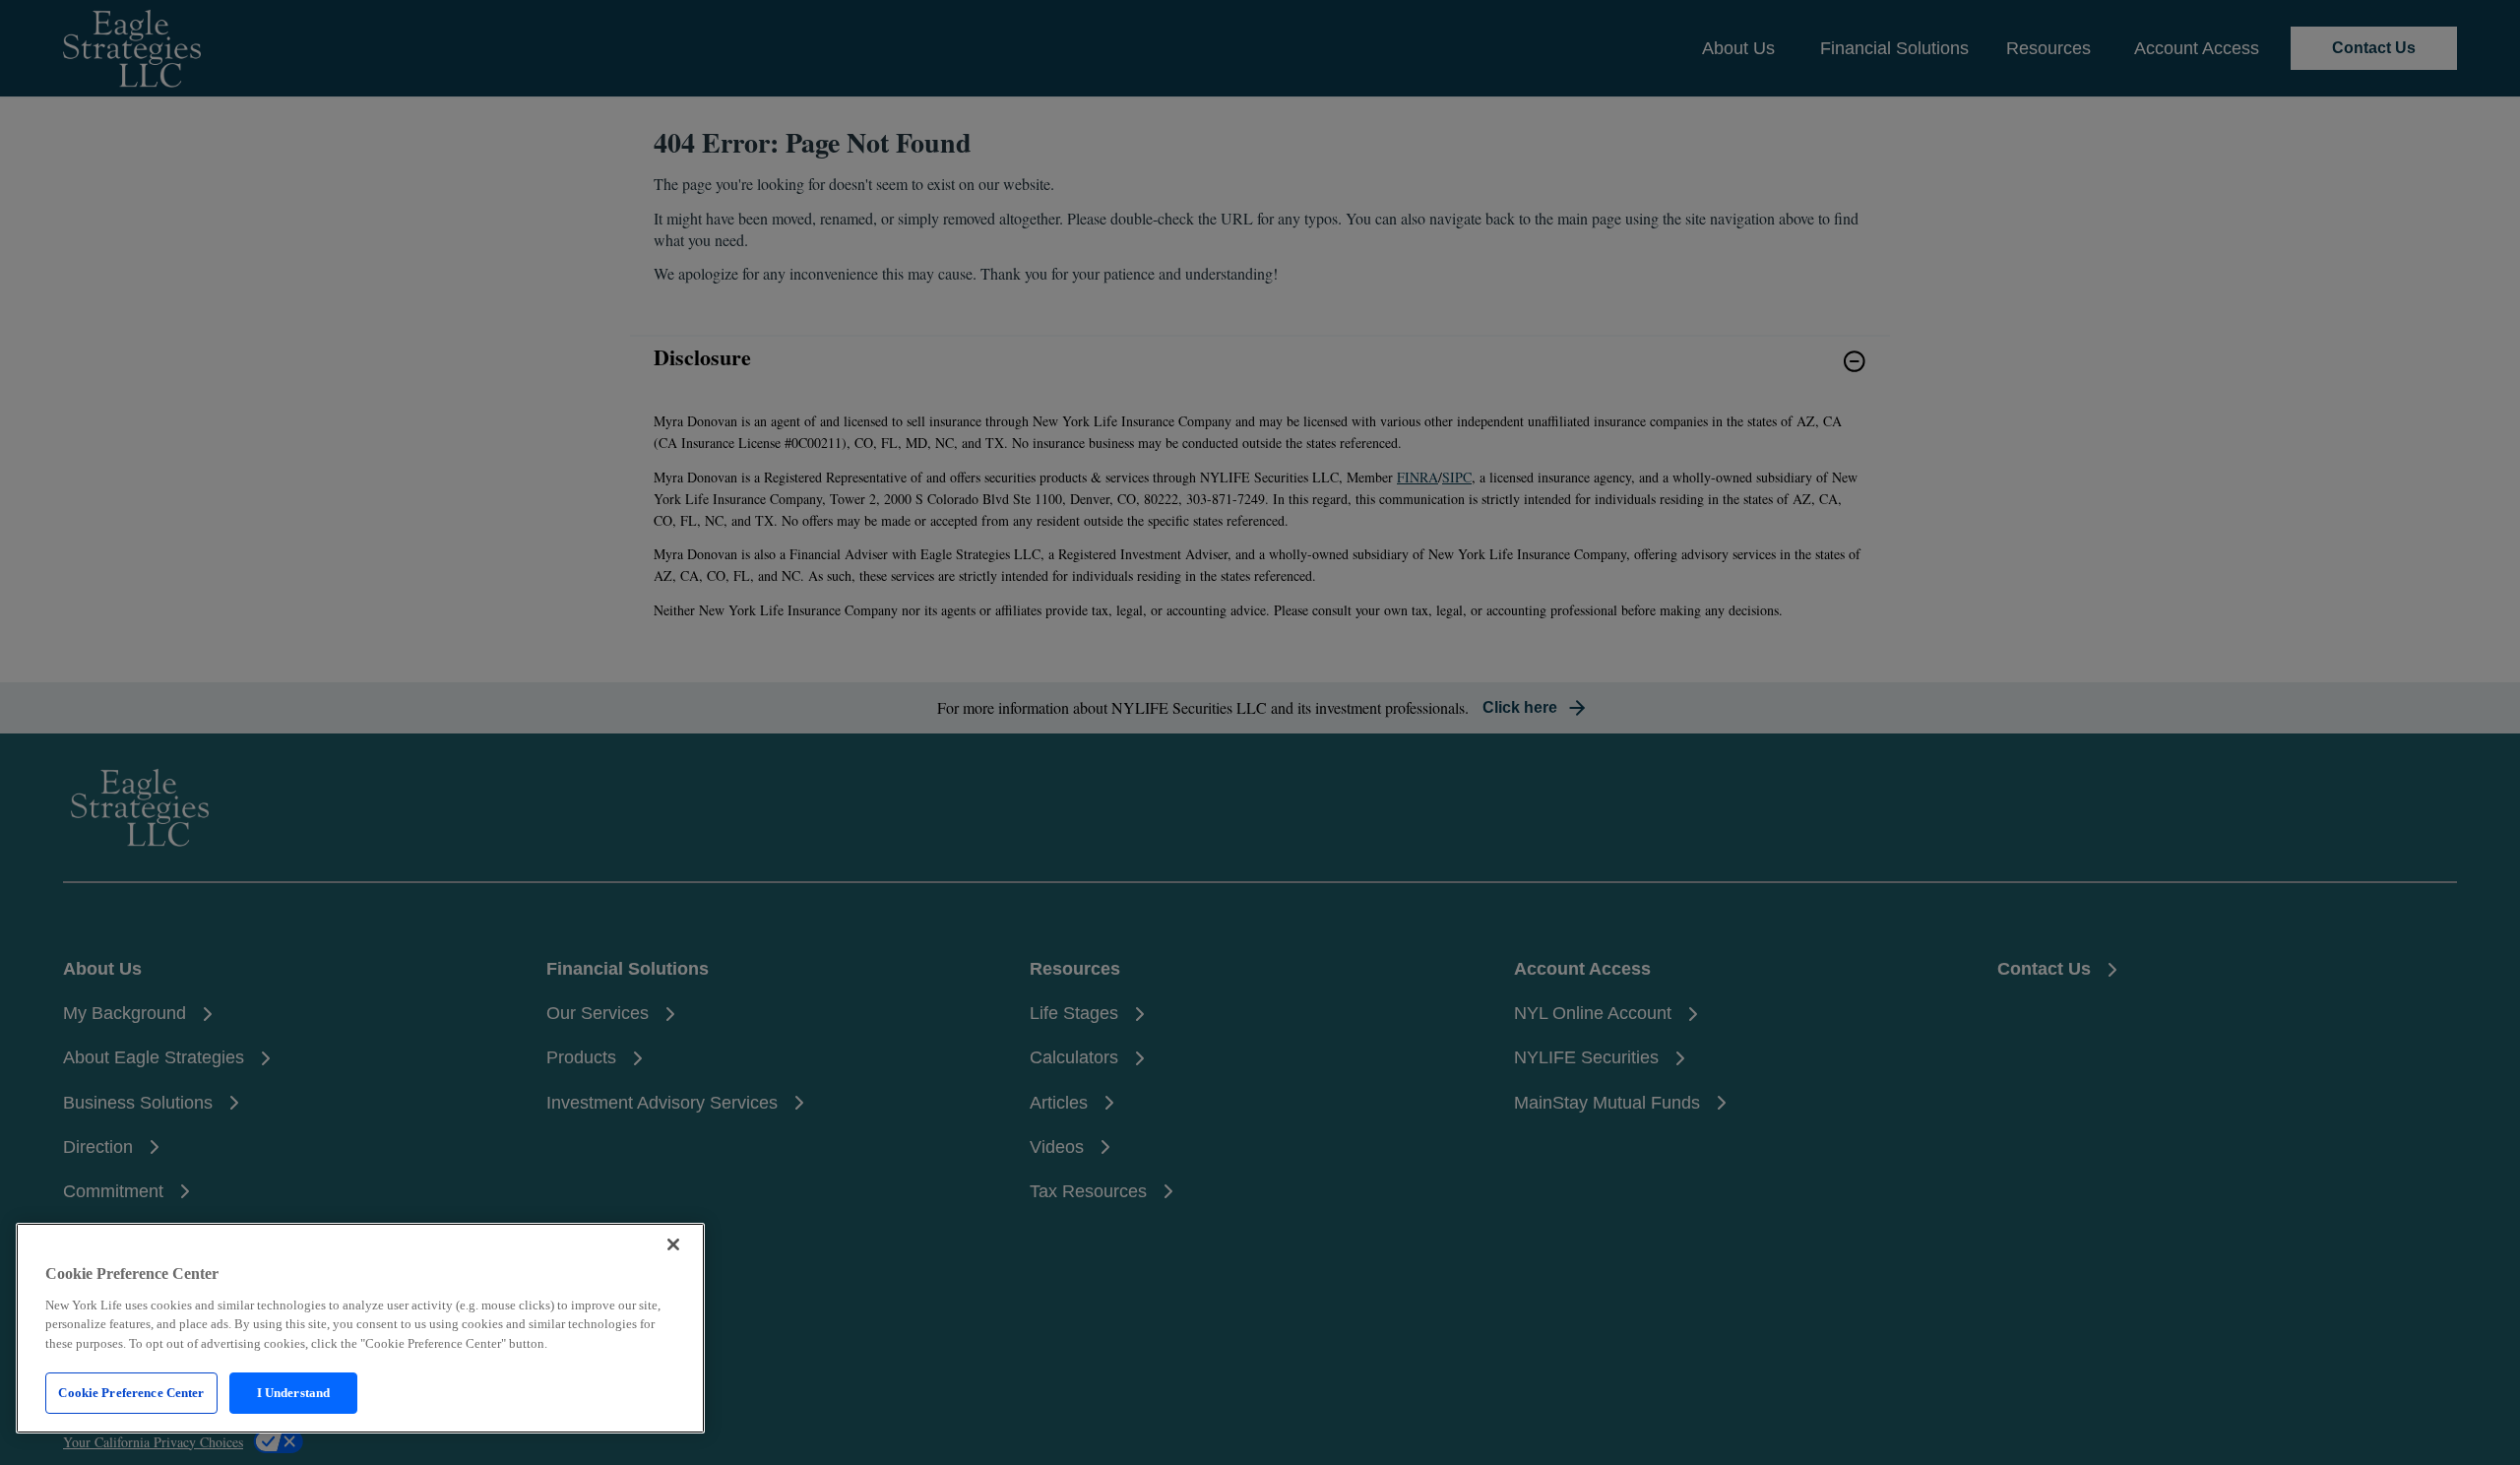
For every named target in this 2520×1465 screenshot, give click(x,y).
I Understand (294, 1393)
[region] (360, 1328)
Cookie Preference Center (131, 1393)
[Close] (673, 1244)
